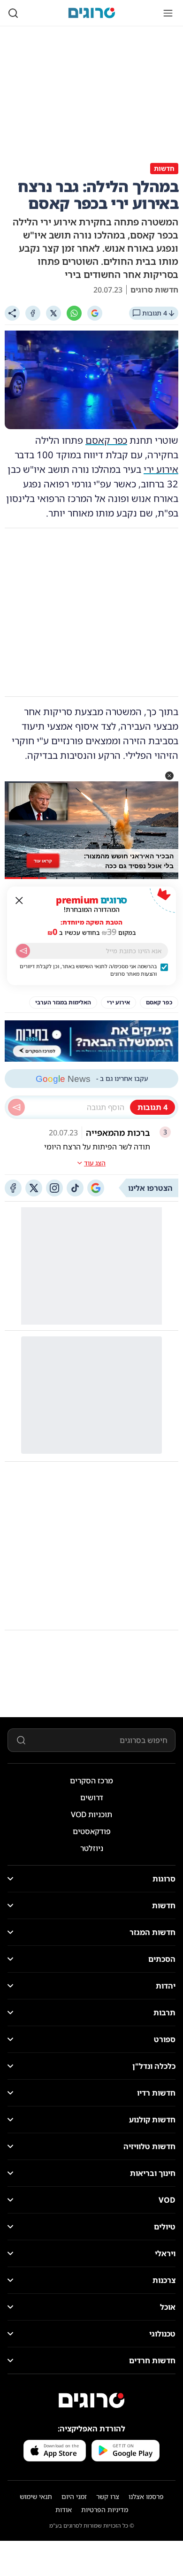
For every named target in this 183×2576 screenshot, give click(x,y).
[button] (169, 776)
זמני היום (74, 2496)
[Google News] (96, 1188)
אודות (64, 2510)
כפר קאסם (106, 440)
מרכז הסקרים (91, 1781)
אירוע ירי (161, 469)
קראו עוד (43, 861)
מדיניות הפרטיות (105, 2510)
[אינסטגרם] (54, 1188)
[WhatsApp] (74, 313)
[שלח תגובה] (16, 1107)
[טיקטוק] (75, 1188)
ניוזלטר (92, 1848)
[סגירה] (19, 901)
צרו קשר (108, 2496)
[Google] (95, 313)
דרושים (92, 1797)
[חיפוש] (13, 13)
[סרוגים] (91, 2400)
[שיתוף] (12, 313)
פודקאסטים (92, 1831)
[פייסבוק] (13, 1188)
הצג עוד (95, 1163)
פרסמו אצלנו (146, 2496)
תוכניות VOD (91, 1814)
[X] (53, 313)
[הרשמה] (23, 951)
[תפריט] (168, 13)
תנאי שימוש (36, 2496)
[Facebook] (33, 313)
